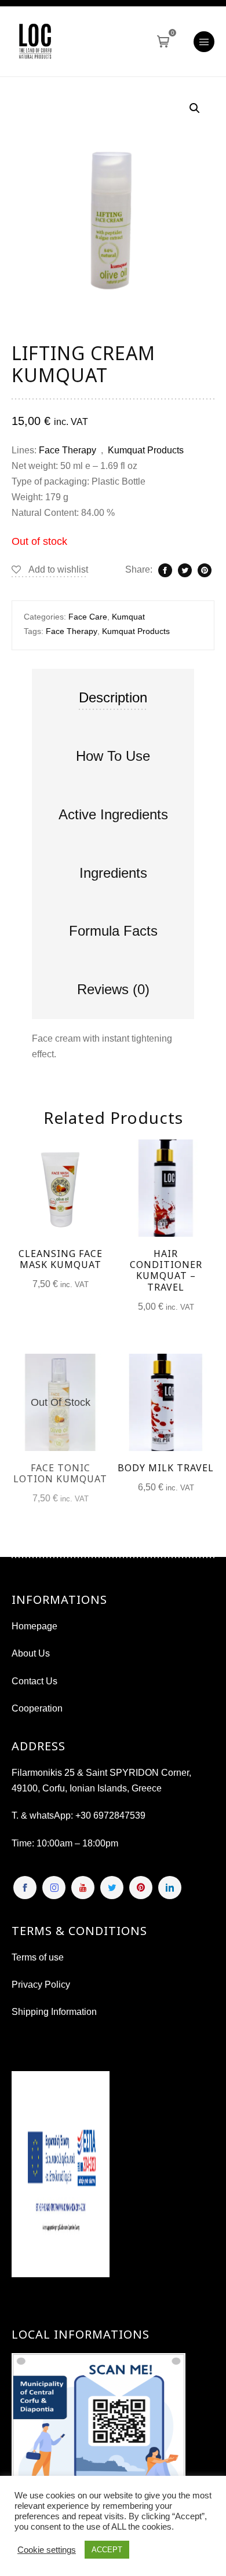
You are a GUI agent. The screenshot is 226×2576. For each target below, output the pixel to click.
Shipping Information (54, 2012)
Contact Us (34, 1681)
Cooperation (37, 1708)
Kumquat (128, 617)
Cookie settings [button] (47, 2550)
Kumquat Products (146, 450)
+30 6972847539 (110, 1815)
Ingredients (113, 873)
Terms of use (38, 1957)
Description (113, 697)
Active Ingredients (113, 814)
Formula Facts (113, 931)
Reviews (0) (113, 989)
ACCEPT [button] (107, 2550)
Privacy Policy (41, 1985)
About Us (31, 1653)
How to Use (113, 756)
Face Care (88, 617)
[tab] (113, 698)
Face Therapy (68, 450)
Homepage (34, 1626)
